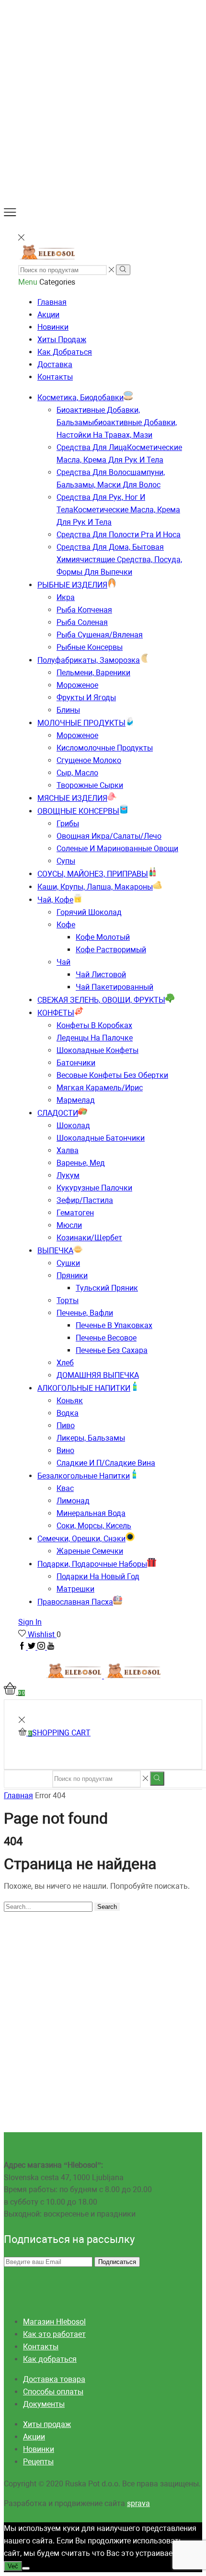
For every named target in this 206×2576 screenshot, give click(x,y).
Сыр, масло (77, 773)
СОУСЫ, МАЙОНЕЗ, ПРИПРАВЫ (93, 874)
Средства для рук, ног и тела (118, 510)
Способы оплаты (53, 2392)
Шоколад (73, 1126)
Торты (68, 1300)
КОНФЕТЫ (56, 1013)
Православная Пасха (75, 1602)
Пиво (66, 1426)
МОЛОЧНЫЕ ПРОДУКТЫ (81, 723)
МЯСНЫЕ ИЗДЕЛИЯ (72, 798)
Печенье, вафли (85, 1313)
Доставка (55, 364)
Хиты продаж (62, 340)
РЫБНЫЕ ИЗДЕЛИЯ (72, 585)
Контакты (55, 377)
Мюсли (69, 1225)
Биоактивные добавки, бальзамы (117, 422)
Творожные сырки (90, 785)
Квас (65, 1488)
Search (107, 1907)
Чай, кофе (55, 900)
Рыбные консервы (90, 647)
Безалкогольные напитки (84, 1476)
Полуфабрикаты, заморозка (89, 660)
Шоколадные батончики (101, 1138)
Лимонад (73, 1501)
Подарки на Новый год (98, 1577)
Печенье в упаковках (114, 1325)
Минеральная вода (91, 1513)
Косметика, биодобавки (80, 398)
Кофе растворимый (111, 950)
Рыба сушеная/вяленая (100, 635)
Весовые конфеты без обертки (112, 1075)
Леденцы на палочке (95, 1038)
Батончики (76, 1063)
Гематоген (75, 1213)
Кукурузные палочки (94, 1188)
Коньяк (70, 1401)
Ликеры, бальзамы (91, 1438)
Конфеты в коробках (94, 1025)
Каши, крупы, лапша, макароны (95, 887)
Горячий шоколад (89, 912)
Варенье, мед (81, 1163)
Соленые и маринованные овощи (117, 849)
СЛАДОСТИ (58, 1113)
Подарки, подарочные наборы (92, 1564)
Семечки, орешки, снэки (81, 1539)
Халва (68, 1150)
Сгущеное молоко (89, 760)
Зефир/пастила (85, 1200)
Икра (66, 597)
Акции (48, 315)
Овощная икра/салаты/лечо (109, 836)
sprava (138, 2503)
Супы (66, 861)
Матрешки (75, 1589)
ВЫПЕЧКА (55, 1251)
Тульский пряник (107, 1288)
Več (13, 2566)
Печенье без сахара (112, 1350)
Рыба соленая (82, 622)
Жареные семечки (90, 1551)
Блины (68, 710)
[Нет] (26, 2568)
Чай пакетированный (114, 987)
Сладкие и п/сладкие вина (106, 1463)
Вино (65, 1450)
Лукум (68, 1175)
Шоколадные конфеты (97, 1050)
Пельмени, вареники (93, 673)
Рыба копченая (84, 610)
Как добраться (65, 352)
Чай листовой (101, 975)
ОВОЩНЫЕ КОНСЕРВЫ (78, 811)
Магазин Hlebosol (54, 2322)
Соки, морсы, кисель (94, 1526)
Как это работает (54, 2334)
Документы (44, 2404)
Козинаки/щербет (89, 1238)
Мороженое (77, 685)
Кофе (66, 925)
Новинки (53, 327)
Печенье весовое (106, 1338)
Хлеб (65, 1363)
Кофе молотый (103, 937)
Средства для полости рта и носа (119, 535)
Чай (63, 962)
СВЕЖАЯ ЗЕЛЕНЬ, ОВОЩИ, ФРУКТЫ (101, 1000)
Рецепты (38, 2462)
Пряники (72, 1276)
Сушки (68, 1263)
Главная (52, 302)
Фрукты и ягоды (86, 698)
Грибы (68, 824)
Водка (68, 1413)
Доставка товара (54, 2379)
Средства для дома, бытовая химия (119, 560)
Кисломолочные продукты (105, 748)
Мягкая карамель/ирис (100, 1088)
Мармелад (76, 1100)
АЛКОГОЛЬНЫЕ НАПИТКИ (84, 1388)
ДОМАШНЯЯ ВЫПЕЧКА (98, 1375)
